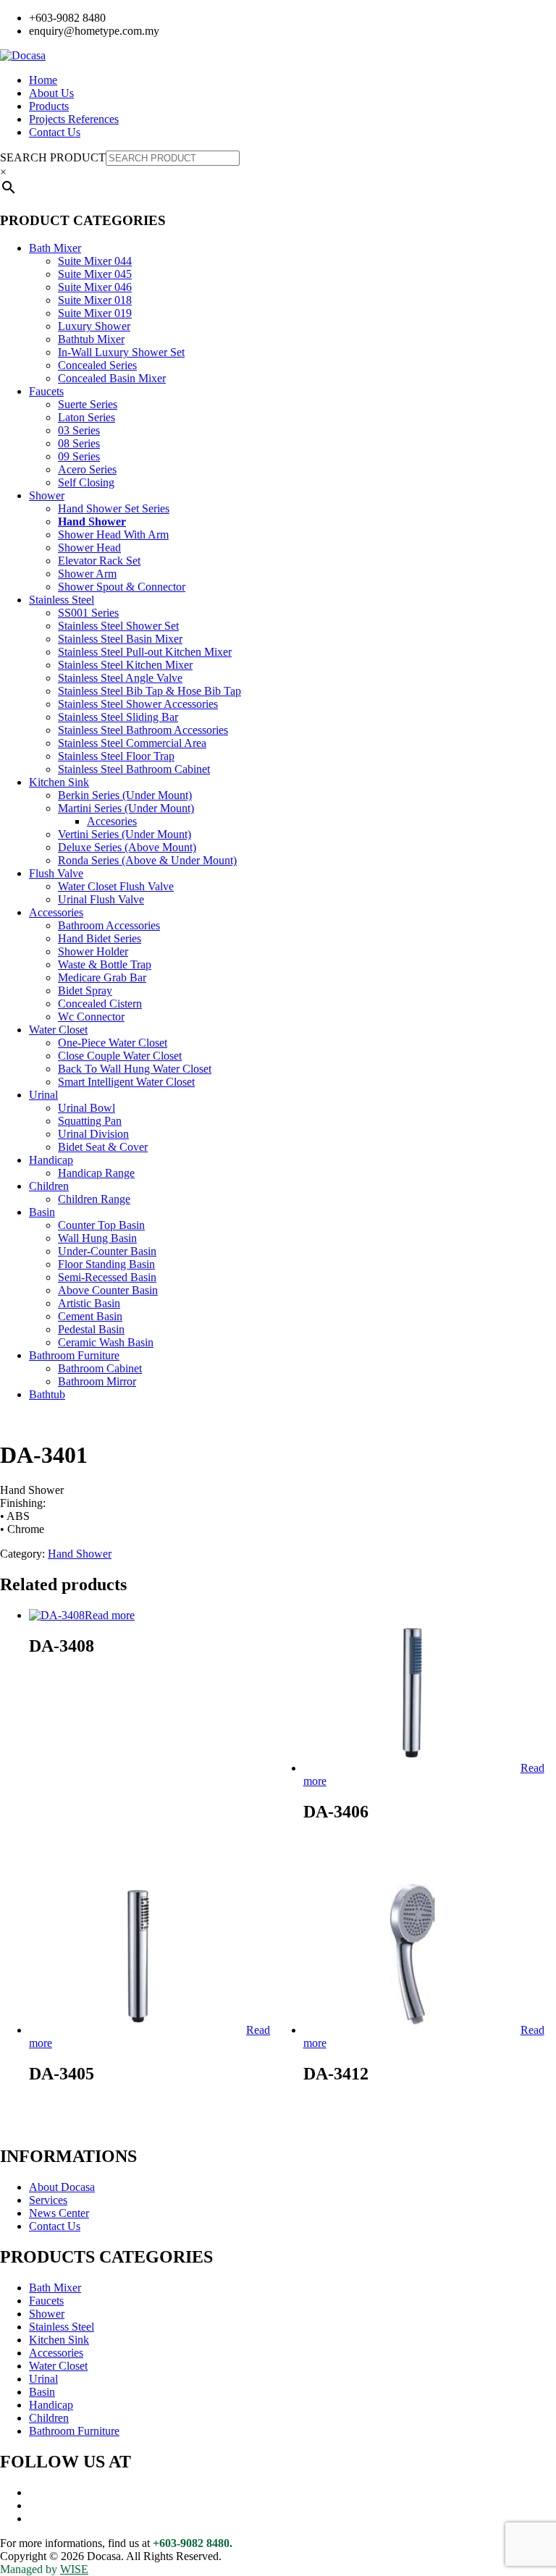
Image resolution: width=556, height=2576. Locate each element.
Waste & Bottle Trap (105, 964)
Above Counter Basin (108, 1290)
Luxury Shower (94, 326)
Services (48, 2200)
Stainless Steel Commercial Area (132, 743)
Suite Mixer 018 (95, 300)
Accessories (56, 912)
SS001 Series (88, 613)
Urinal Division (93, 1134)
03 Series (79, 430)
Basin (42, 1212)
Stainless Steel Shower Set (118, 626)
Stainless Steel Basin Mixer (120, 639)
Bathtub (47, 1394)
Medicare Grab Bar (102, 977)
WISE (74, 2569)
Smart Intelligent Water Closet (126, 1082)
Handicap (51, 1160)
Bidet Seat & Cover (103, 1147)
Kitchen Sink (59, 782)
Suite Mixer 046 (95, 287)
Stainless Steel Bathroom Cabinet (134, 769)
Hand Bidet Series (100, 938)
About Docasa (62, 2187)
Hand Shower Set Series (114, 508)
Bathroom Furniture (74, 1355)
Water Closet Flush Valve (116, 886)
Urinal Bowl (87, 1108)
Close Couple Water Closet (120, 1056)
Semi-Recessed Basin (107, 1277)
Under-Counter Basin (107, 1251)
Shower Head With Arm (113, 535)
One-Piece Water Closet (113, 1043)
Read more (110, 1615)
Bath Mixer (55, 248)
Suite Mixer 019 (95, 313)
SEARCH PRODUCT (53, 157)
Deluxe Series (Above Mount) (127, 847)
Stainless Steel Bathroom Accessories (143, 730)
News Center (59, 2213)
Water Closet (58, 1030)
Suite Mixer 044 (95, 261)
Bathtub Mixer (91, 339)
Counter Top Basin (101, 1225)
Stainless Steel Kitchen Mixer (125, 665)
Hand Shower (92, 521)
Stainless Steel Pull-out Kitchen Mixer (145, 652)
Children (49, 1186)
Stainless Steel (62, 600)
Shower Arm (87, 574)
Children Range (94, 1199)
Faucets (46, 391)
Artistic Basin (89, 1303)
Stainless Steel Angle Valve (120, 678)
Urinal (43, 1095)
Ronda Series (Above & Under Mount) (147, 860)
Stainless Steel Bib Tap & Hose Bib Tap (149, 691)
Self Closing (86, 482)
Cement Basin (90, 1316)
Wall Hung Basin (97, 1238)
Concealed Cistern (100, 1004)
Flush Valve (56, 873)
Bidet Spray (85, 991)
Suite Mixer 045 (95, 274)
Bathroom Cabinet (100, 1368)
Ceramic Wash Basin (106, 1342)
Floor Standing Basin (106, 1264)
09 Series (79, 456)
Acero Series (87, 469)
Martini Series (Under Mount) (126, 808)
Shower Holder (93, 951)
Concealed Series (97, 365)
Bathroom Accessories (109, 925)
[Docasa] (23, 55)
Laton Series (87, 417)
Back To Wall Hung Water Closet (135, 1069)
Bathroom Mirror (97, 1381)
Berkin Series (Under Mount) (125, 795)
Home (43, 80)
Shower (47, 495)
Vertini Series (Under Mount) (125, 834)
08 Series (79, 443)
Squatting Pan (90, 1121)
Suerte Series (88, 404)
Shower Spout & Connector (122, 587)
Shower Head (89, 548)
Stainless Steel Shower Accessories (138, 704)
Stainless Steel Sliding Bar (118, 717)
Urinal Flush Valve (101, 899)
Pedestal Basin (91, 1329)
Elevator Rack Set (99, 561)
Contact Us (55, 132)
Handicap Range (96, 1173)
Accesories (112, 821)
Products (49, 106)
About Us (51, 93)
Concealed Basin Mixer (112, 378)
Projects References (74, 119)
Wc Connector (91, 1017)
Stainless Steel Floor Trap (116, 756)
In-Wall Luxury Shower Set (121, 352)
